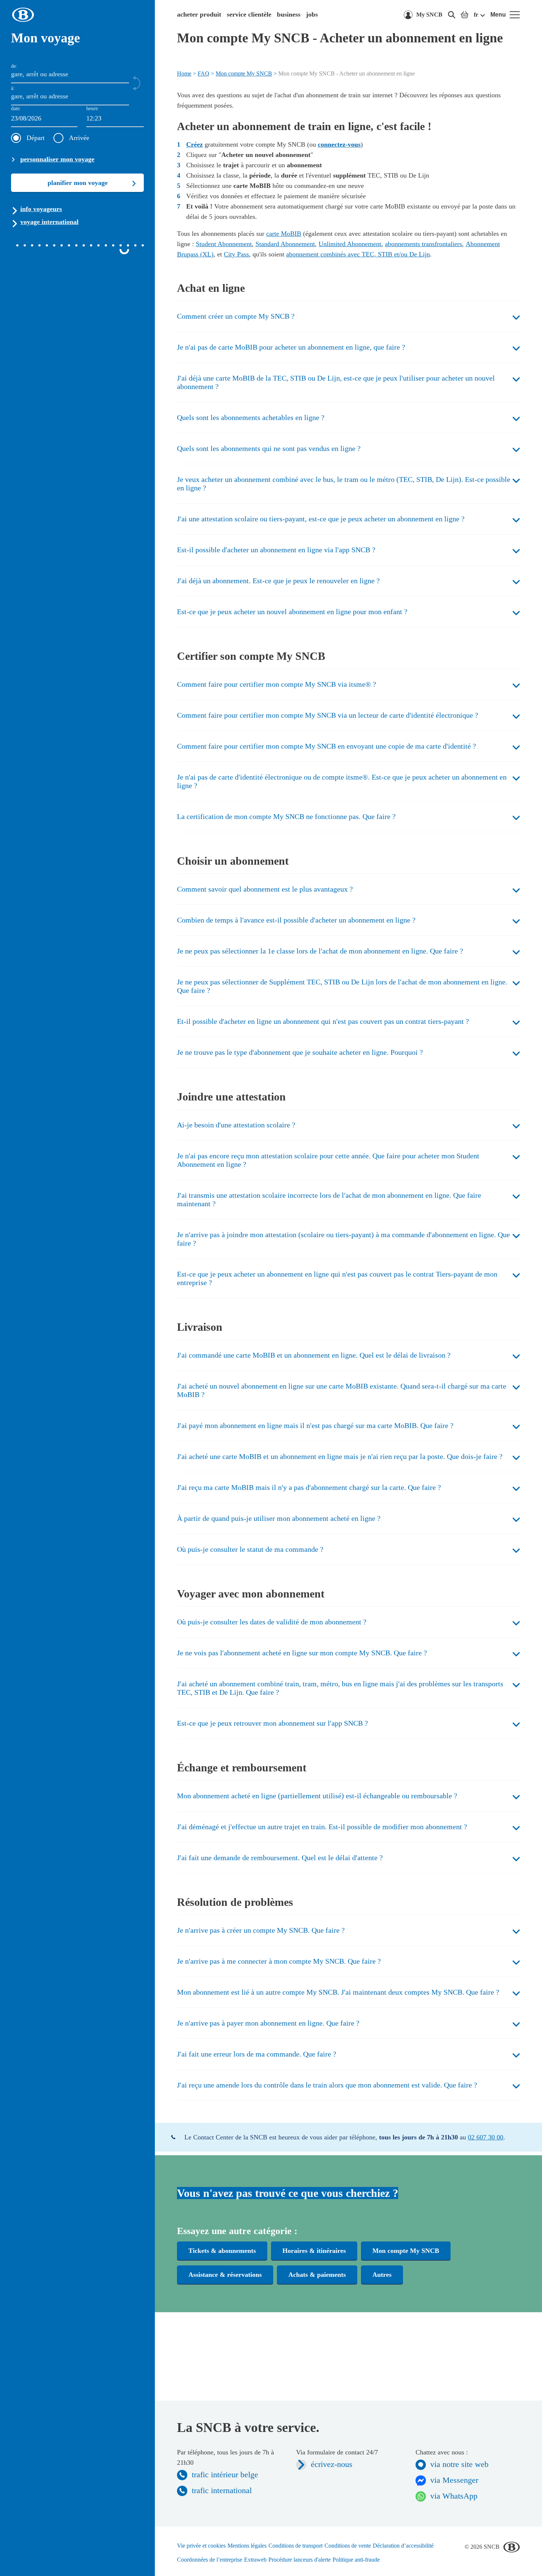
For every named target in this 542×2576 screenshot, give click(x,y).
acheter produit (199, 14)
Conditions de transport (296, 2546)
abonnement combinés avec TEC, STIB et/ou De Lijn (358, 254)
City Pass (236, 254)
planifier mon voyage (78, 183)
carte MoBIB (284, 234)
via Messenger (454, 2480)
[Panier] (465, 15)
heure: (93, 108)
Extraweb (255, 2560)
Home (184, 73)
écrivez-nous (332, 2464)
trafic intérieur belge (225, 2474)
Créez (194, 144)
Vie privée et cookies (201, 2546)
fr (476, 15)
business (289, 14)
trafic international (222, 2490)
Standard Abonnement (285, 244)
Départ (36, 138)
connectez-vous (339, 144)
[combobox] (115, 119)
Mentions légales (247, 2546)
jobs (312, 14)
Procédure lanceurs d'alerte (300, 2560)
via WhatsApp (454, 2496)
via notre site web (459, 2464)
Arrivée (79, 138)
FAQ (204, 73)
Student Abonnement (224, 244)
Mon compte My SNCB (244, 73)
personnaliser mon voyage (57, 159)
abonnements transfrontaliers (423, 244)
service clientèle (249, 14)
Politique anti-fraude (356, 2560)
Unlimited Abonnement (350, 244)
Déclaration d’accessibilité (403, 2546)
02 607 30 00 (486, 2137)
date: (16, 108)
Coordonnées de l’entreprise (210, 2560)
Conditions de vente (348, 2546)
